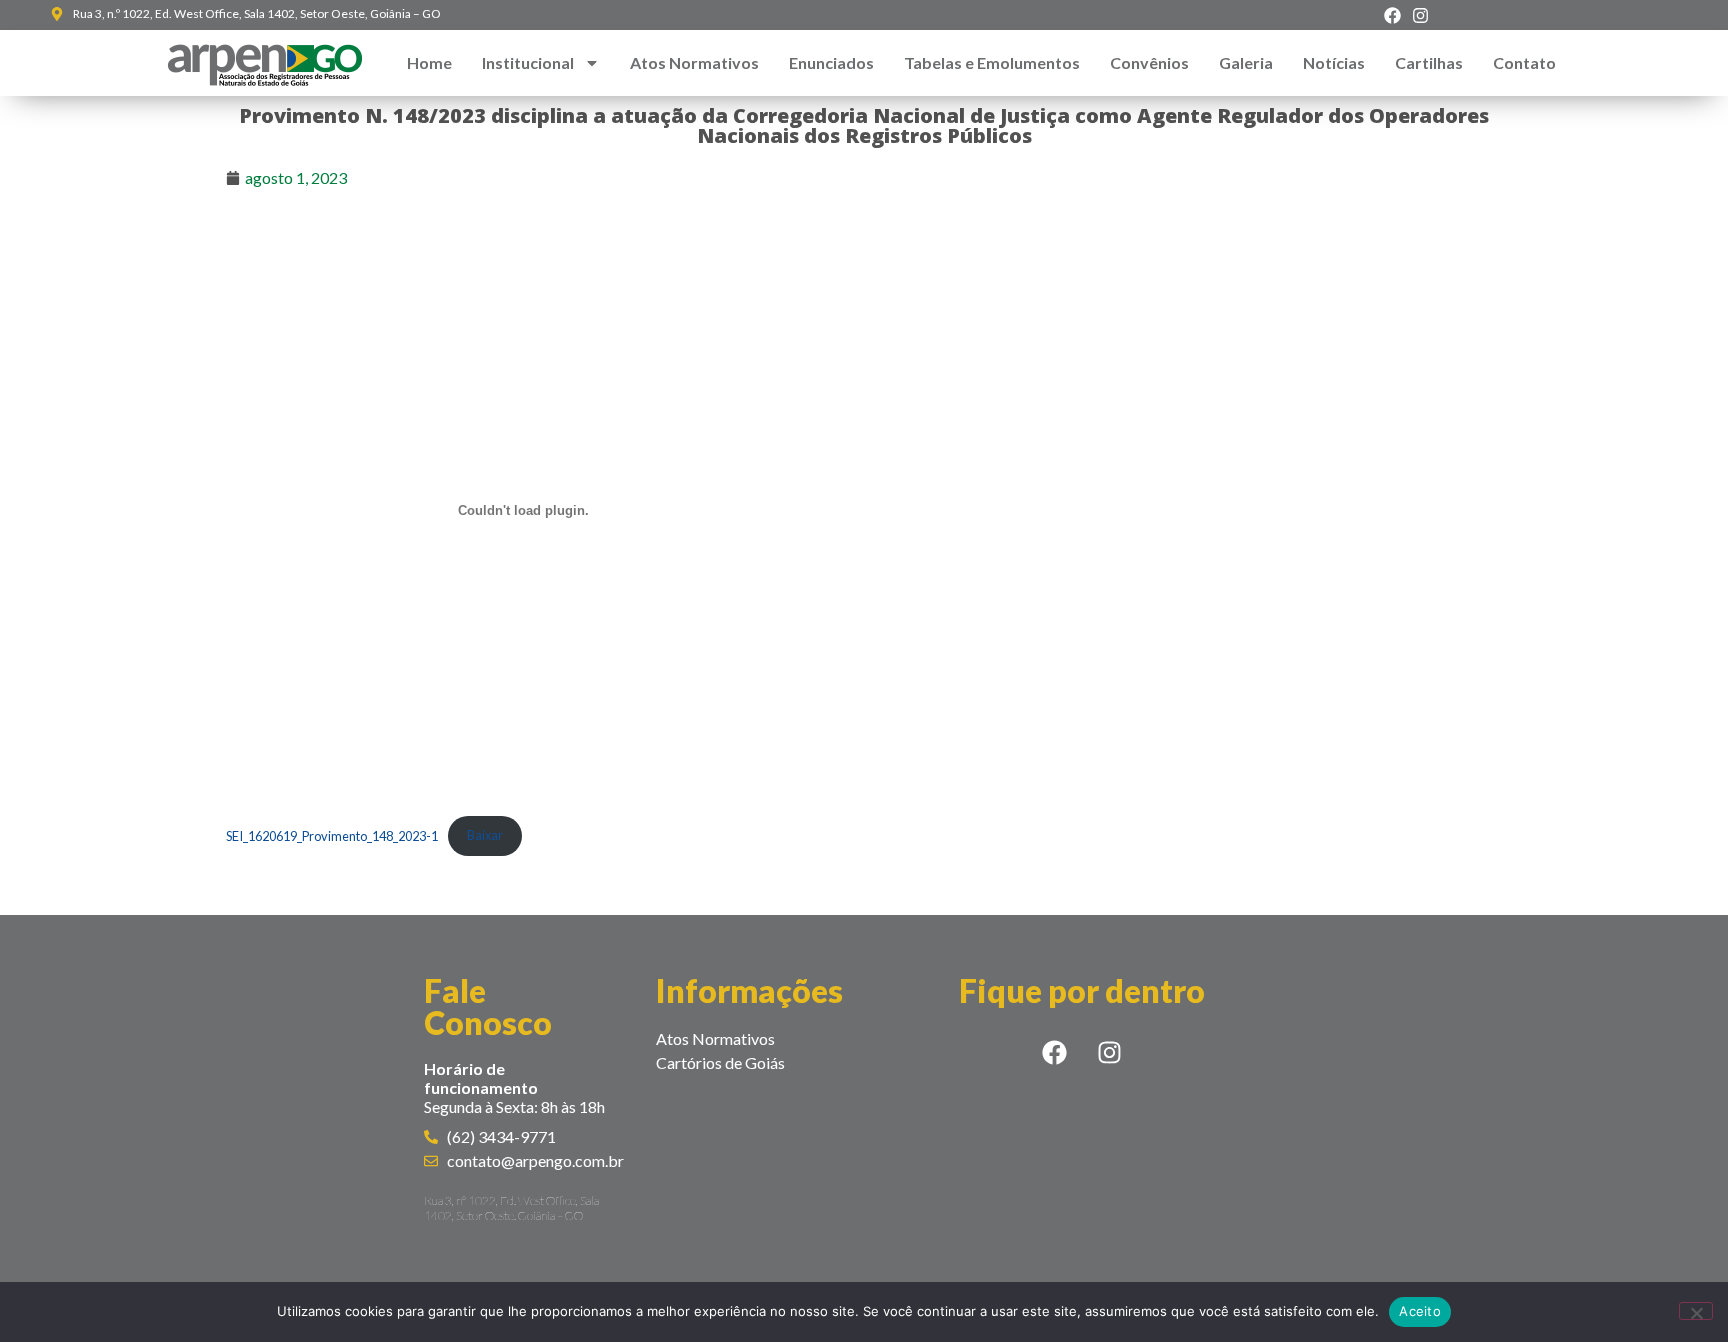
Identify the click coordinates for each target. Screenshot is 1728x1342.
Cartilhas (1429, 62)
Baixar (485, 835)
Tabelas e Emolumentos (992, 62)
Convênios (1149, 62)
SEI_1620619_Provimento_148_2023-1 (332, 835)
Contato (1524, 62)
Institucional (528, 62)
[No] (1696, 1311)
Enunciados (831, 62)
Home (429, 62)
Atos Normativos (694, 62)
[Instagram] (1420, 15)
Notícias (1334, 62)
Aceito (1420, 1311)
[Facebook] (1393, 15)
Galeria (1246, 62)
